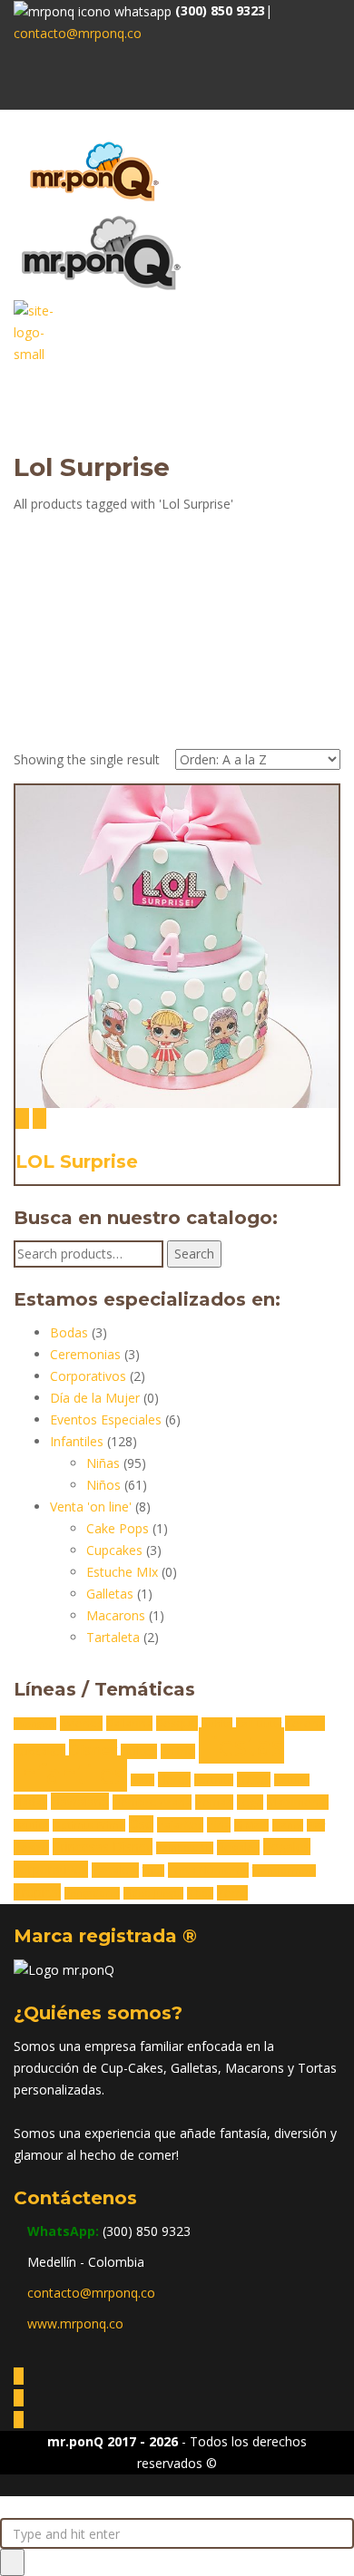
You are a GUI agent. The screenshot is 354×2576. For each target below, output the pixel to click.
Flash (143, 1780)
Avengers (35, 1724)
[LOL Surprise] (22, 1118)
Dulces (139, 1751)
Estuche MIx (122, 1572)
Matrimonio (298, 1802)
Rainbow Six (185, 1848)
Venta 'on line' (91, 1507)
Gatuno (292, 1780)
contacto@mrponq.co (78, 33)
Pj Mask (251, 1825)
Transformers (284, 1871)
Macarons (116, 1615)
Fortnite (214, 1780)
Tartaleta (113, 1637)
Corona (305, 1723)
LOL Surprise (77, 1162)
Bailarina (129, 1723)
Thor (153, 1871)
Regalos (238, 1847)
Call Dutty (259, 1724)
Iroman (214, 1802)
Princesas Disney (103, 1847)
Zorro (232, 1893)
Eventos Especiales (106, 1419)
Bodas (69, 1332)
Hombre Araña (152, 1802)
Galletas (110, 1594)
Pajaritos (180, 1825)
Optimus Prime (89, 1825)
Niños (103, 1485)
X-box (200, 1893)
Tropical (37, 1892)
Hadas (30, 1802)
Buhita (217, 1724)
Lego (250, 1802)
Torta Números (208, 1870)
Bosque (177, 1723)
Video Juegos (153, 1893)
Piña (219, 1825)
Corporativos (88, 1376)
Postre (31, 1847)
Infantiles (77, 1441)
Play (316, 1825)
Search (194, 1254)
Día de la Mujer (95, 1398)
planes (288, 1825)
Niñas (103, 1463)
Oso (141, 1824)
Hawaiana (80, 1801)
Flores (174, 1779)
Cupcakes (114, 1550)
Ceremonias (85, 1354)
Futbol (254, 1779)
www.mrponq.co (75, 2323)
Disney (93, 1750)
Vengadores (92, 1893)
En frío (178, 1751)
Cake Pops (118, 1528)
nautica (31, 1825)
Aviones (81, 1723)
